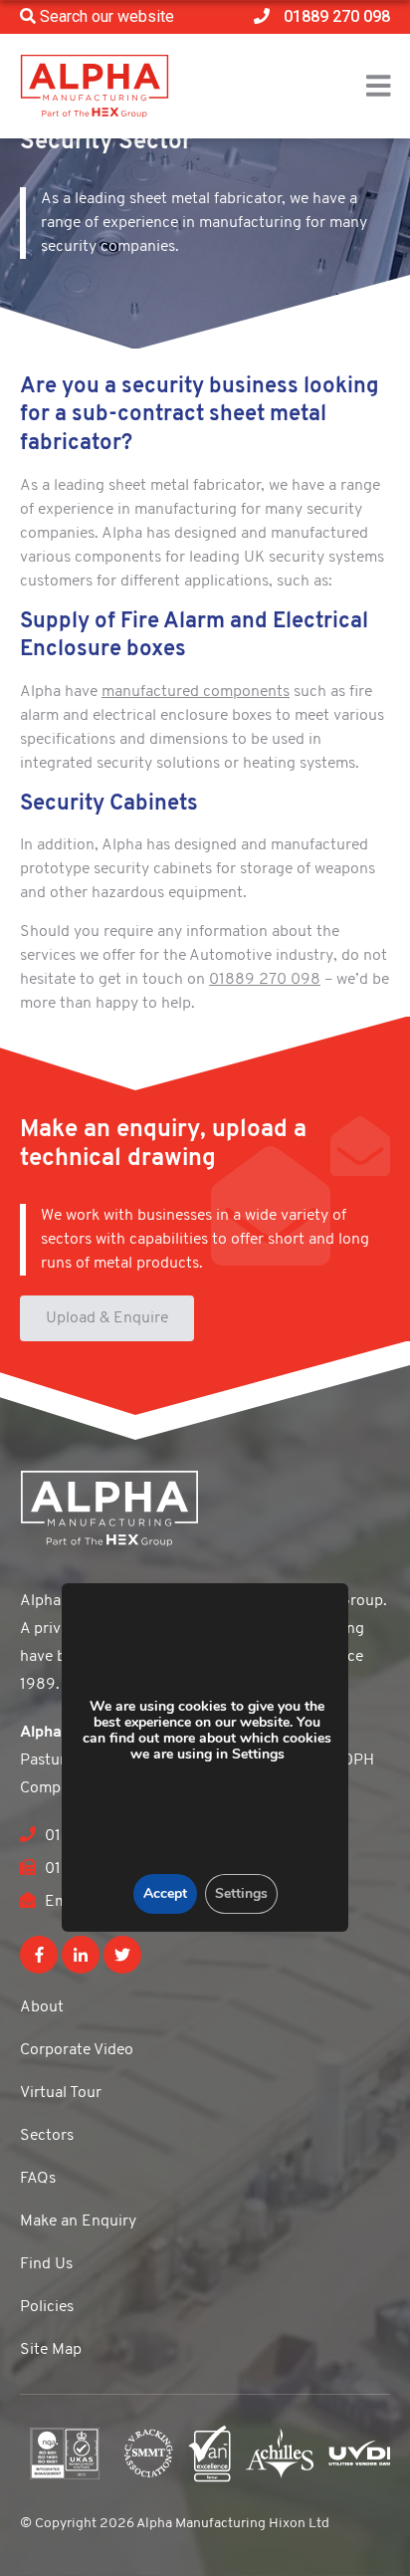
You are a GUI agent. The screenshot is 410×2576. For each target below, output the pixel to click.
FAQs (38, 2179)
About (42, 2007)
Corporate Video (77, 2050)
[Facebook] (39, 1955)
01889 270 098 (265, 980)
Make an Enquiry (78, 2222)
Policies (47, 2307)
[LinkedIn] (81, 1955)
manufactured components (196, 692)
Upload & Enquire (107, 1318)
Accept (164, 1893)
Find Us (46, 2264)
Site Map (51, 2350)
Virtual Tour (61, 2093)
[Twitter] (122, 1955)
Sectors (47, 2136)
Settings (240, 1893)
